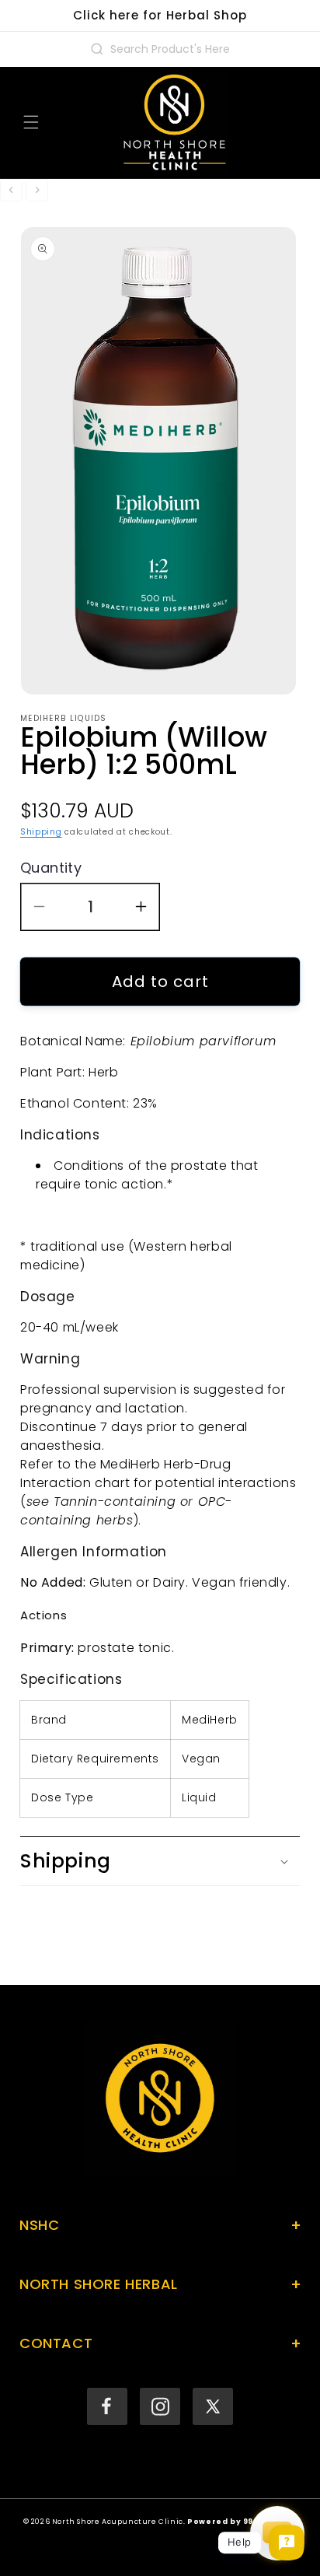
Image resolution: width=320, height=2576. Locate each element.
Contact (160, 2343)
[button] (31, 122)
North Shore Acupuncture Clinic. (119, 2521)
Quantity (51, 868)
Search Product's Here (170, 49)
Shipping (41, 832)
